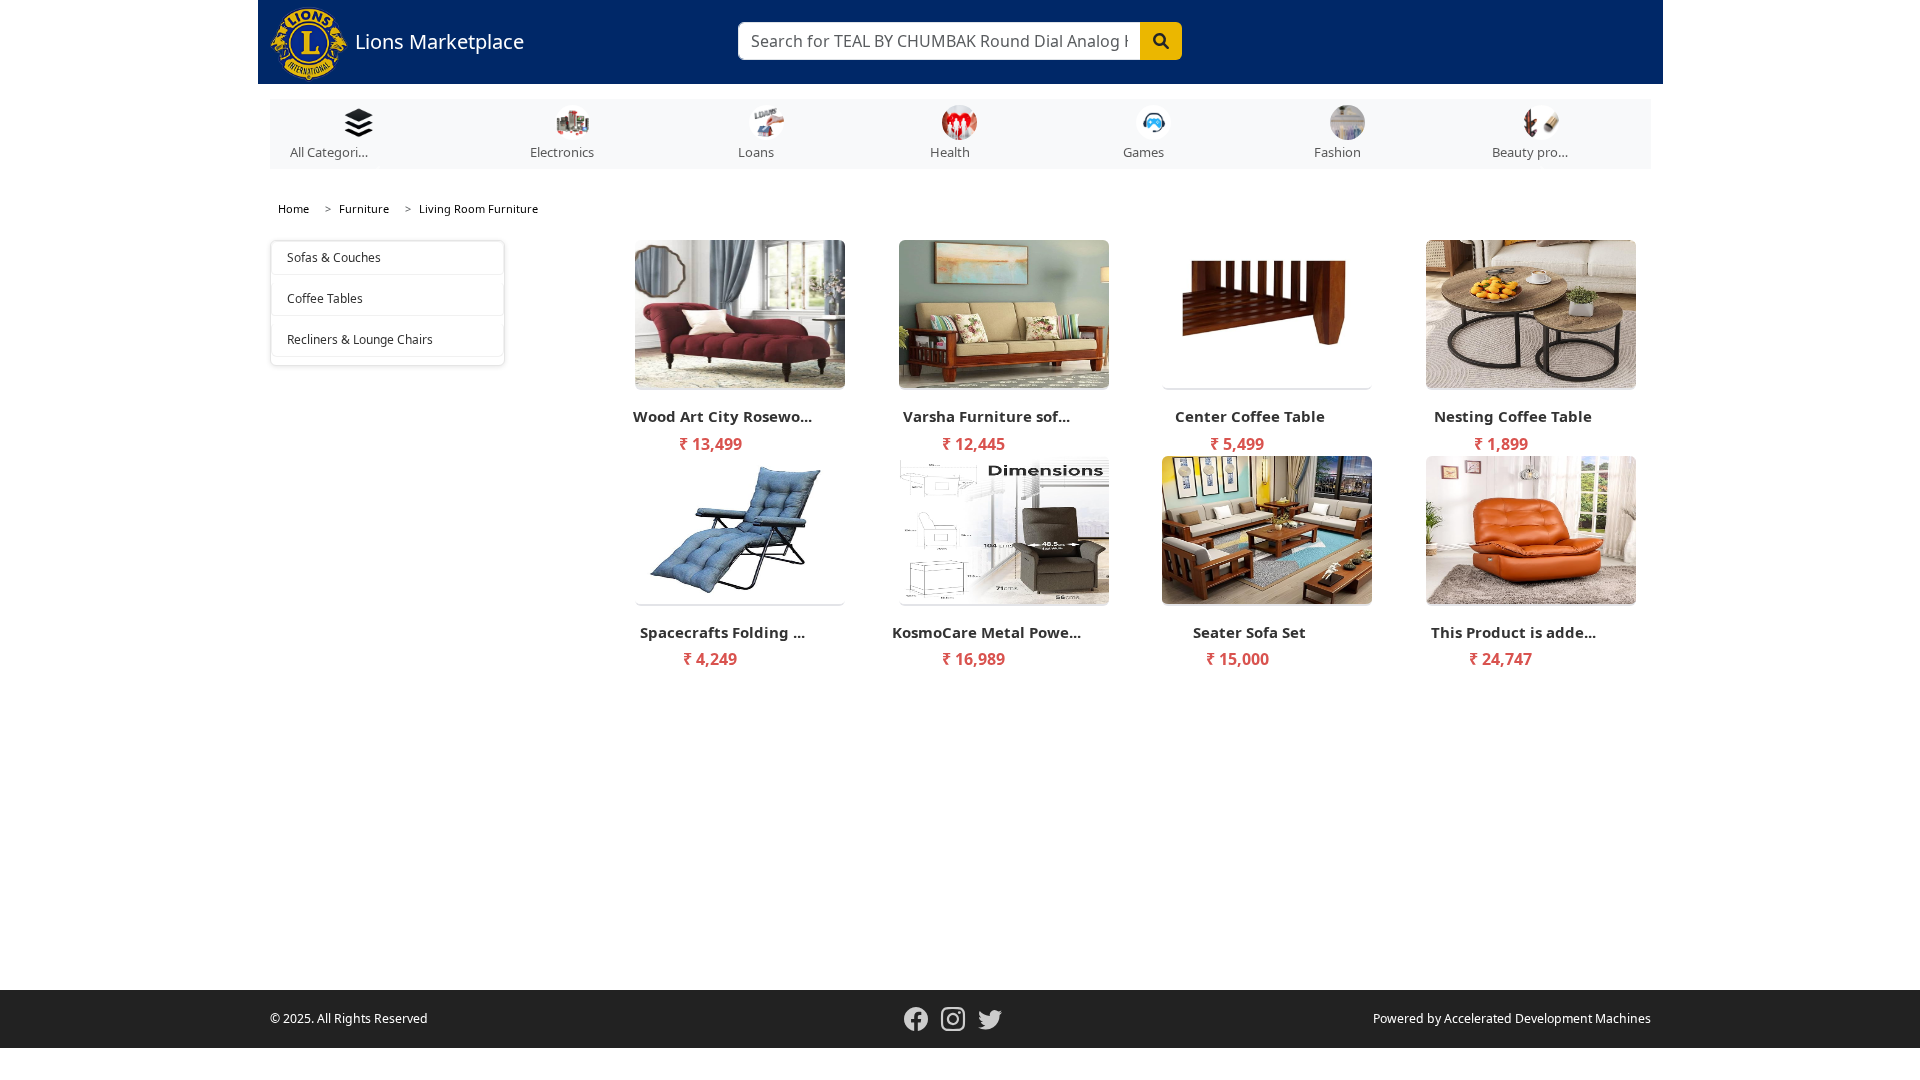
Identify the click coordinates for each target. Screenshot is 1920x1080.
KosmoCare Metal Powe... (986, 632)
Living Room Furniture (478, 208)
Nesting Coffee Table (1513, 416)
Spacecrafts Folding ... (722, 632)
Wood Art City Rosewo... (722, 416)
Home (293, 208)
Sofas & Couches (334, 257)
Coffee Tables (325, 298)
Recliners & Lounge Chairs (360, 339)
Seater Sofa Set (1249, 632)
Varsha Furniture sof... (986, 416)
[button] (572, 139)
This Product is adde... (1513, 632)
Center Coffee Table (1250, 416)
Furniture (364, 208)
